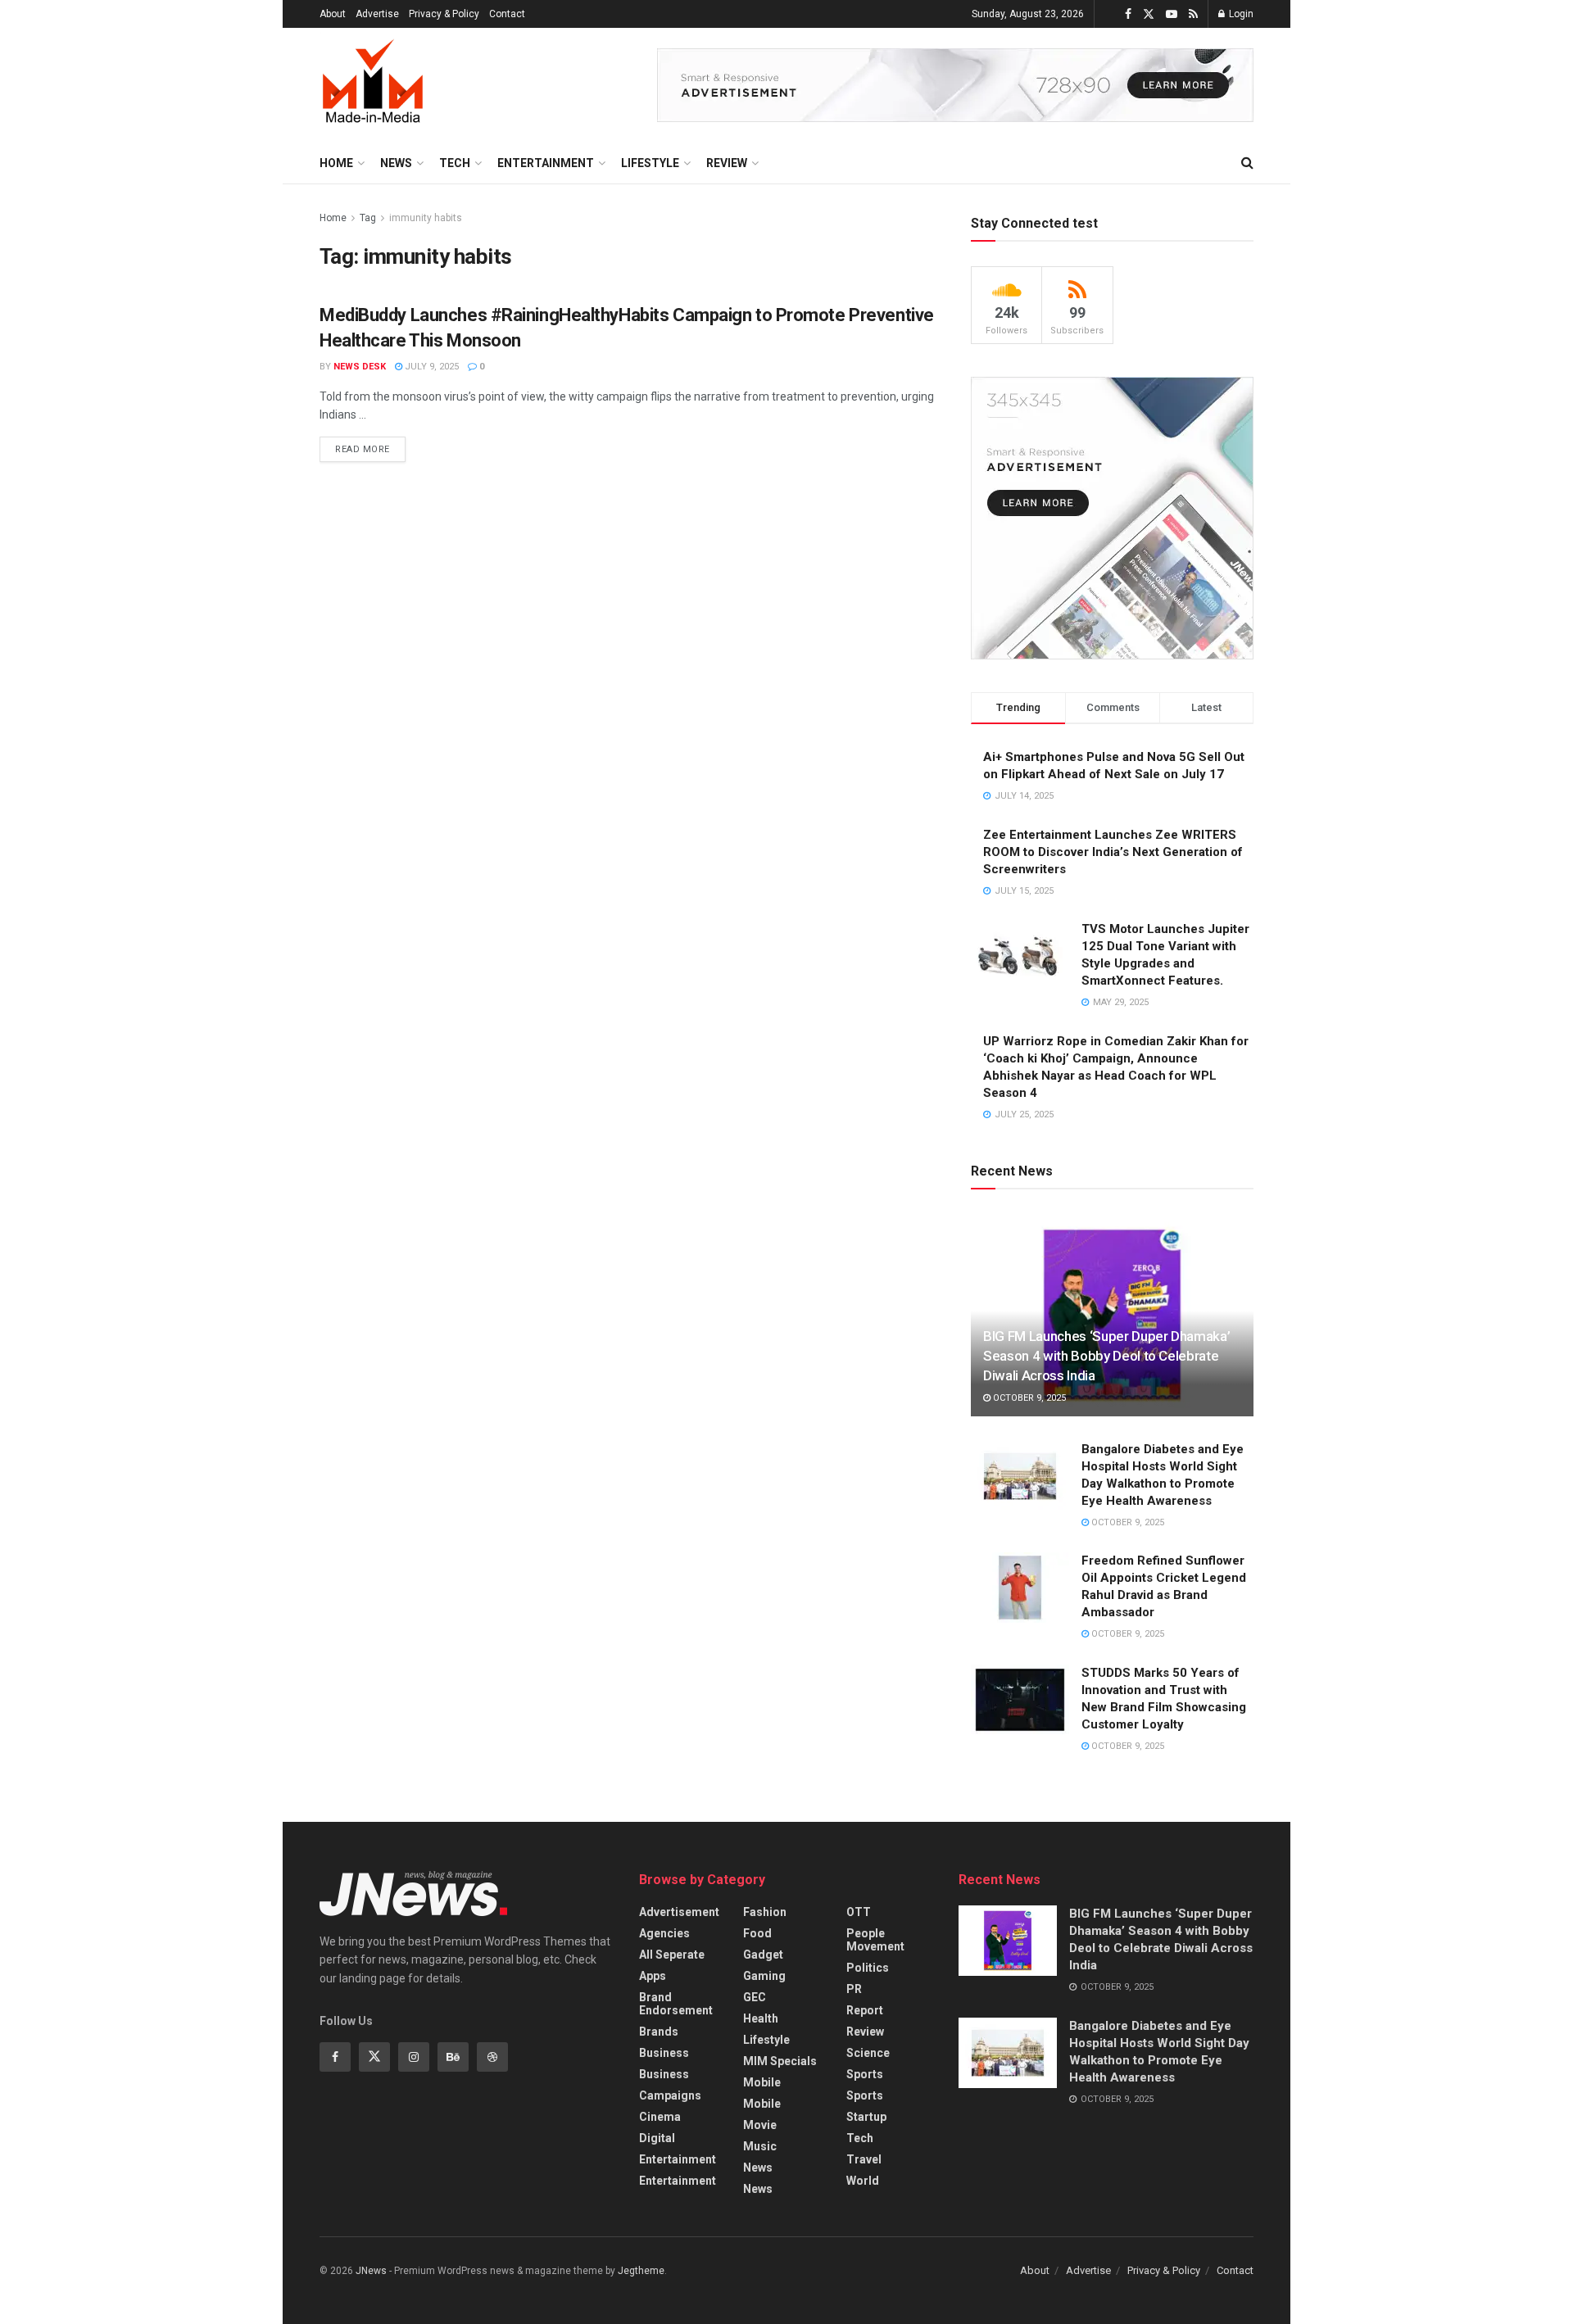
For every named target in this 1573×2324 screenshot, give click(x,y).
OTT (859, 1912)
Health (761, 2018)
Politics (868, 1968)
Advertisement (679, 1912)
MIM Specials (780, 2061)
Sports (865, 2074)
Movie (760, 2125)
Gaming (764, 1976)
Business (664, 2053)
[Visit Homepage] (373, 85)
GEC (755, 1997)
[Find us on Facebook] (1128, 14)
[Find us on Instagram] (414, 2057)
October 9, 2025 (1028, 1398)
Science (868, 2053)
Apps (653, 1976)
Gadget (763, 1955)
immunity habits (426, 218)
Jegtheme (641, 2271)
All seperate (672, 1955)
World (863, 2181)
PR (854, 1989)
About (333, 14)
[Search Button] (1247, 163)
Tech (455, 163)
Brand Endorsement (676, 2004)
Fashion (765, 1912)
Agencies (664, 1933)
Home (336, 163)
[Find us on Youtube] (1172, 14)
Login (1240, 14)
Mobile (762, 2082)
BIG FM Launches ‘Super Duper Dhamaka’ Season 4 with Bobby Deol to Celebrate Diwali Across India (1106, 1356)
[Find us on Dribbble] (492, 2057)
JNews (371, 2271)
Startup (866, 2117)
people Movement (875, 1940)
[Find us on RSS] (1193, 14)
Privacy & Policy (444, 14)
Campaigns (670, 2095)
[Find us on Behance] (453, 2057)
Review (727, 163)
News (396, 163)
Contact (507, 14)
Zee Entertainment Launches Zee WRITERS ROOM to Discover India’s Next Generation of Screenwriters (1113, 852)
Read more (370, 446)
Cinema (660, 2117)
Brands (659, 2032)
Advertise (377, 14)
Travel (864, 2159)
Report (865, 2010)
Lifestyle (650, 163)
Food (757, 1933)
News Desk (360, 367)
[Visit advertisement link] (955, 85)
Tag (368, 218)
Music (760, 2146)
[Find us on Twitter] (1149, 14)
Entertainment (546, 163)
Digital (657, 2138)
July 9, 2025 (431, 367)
